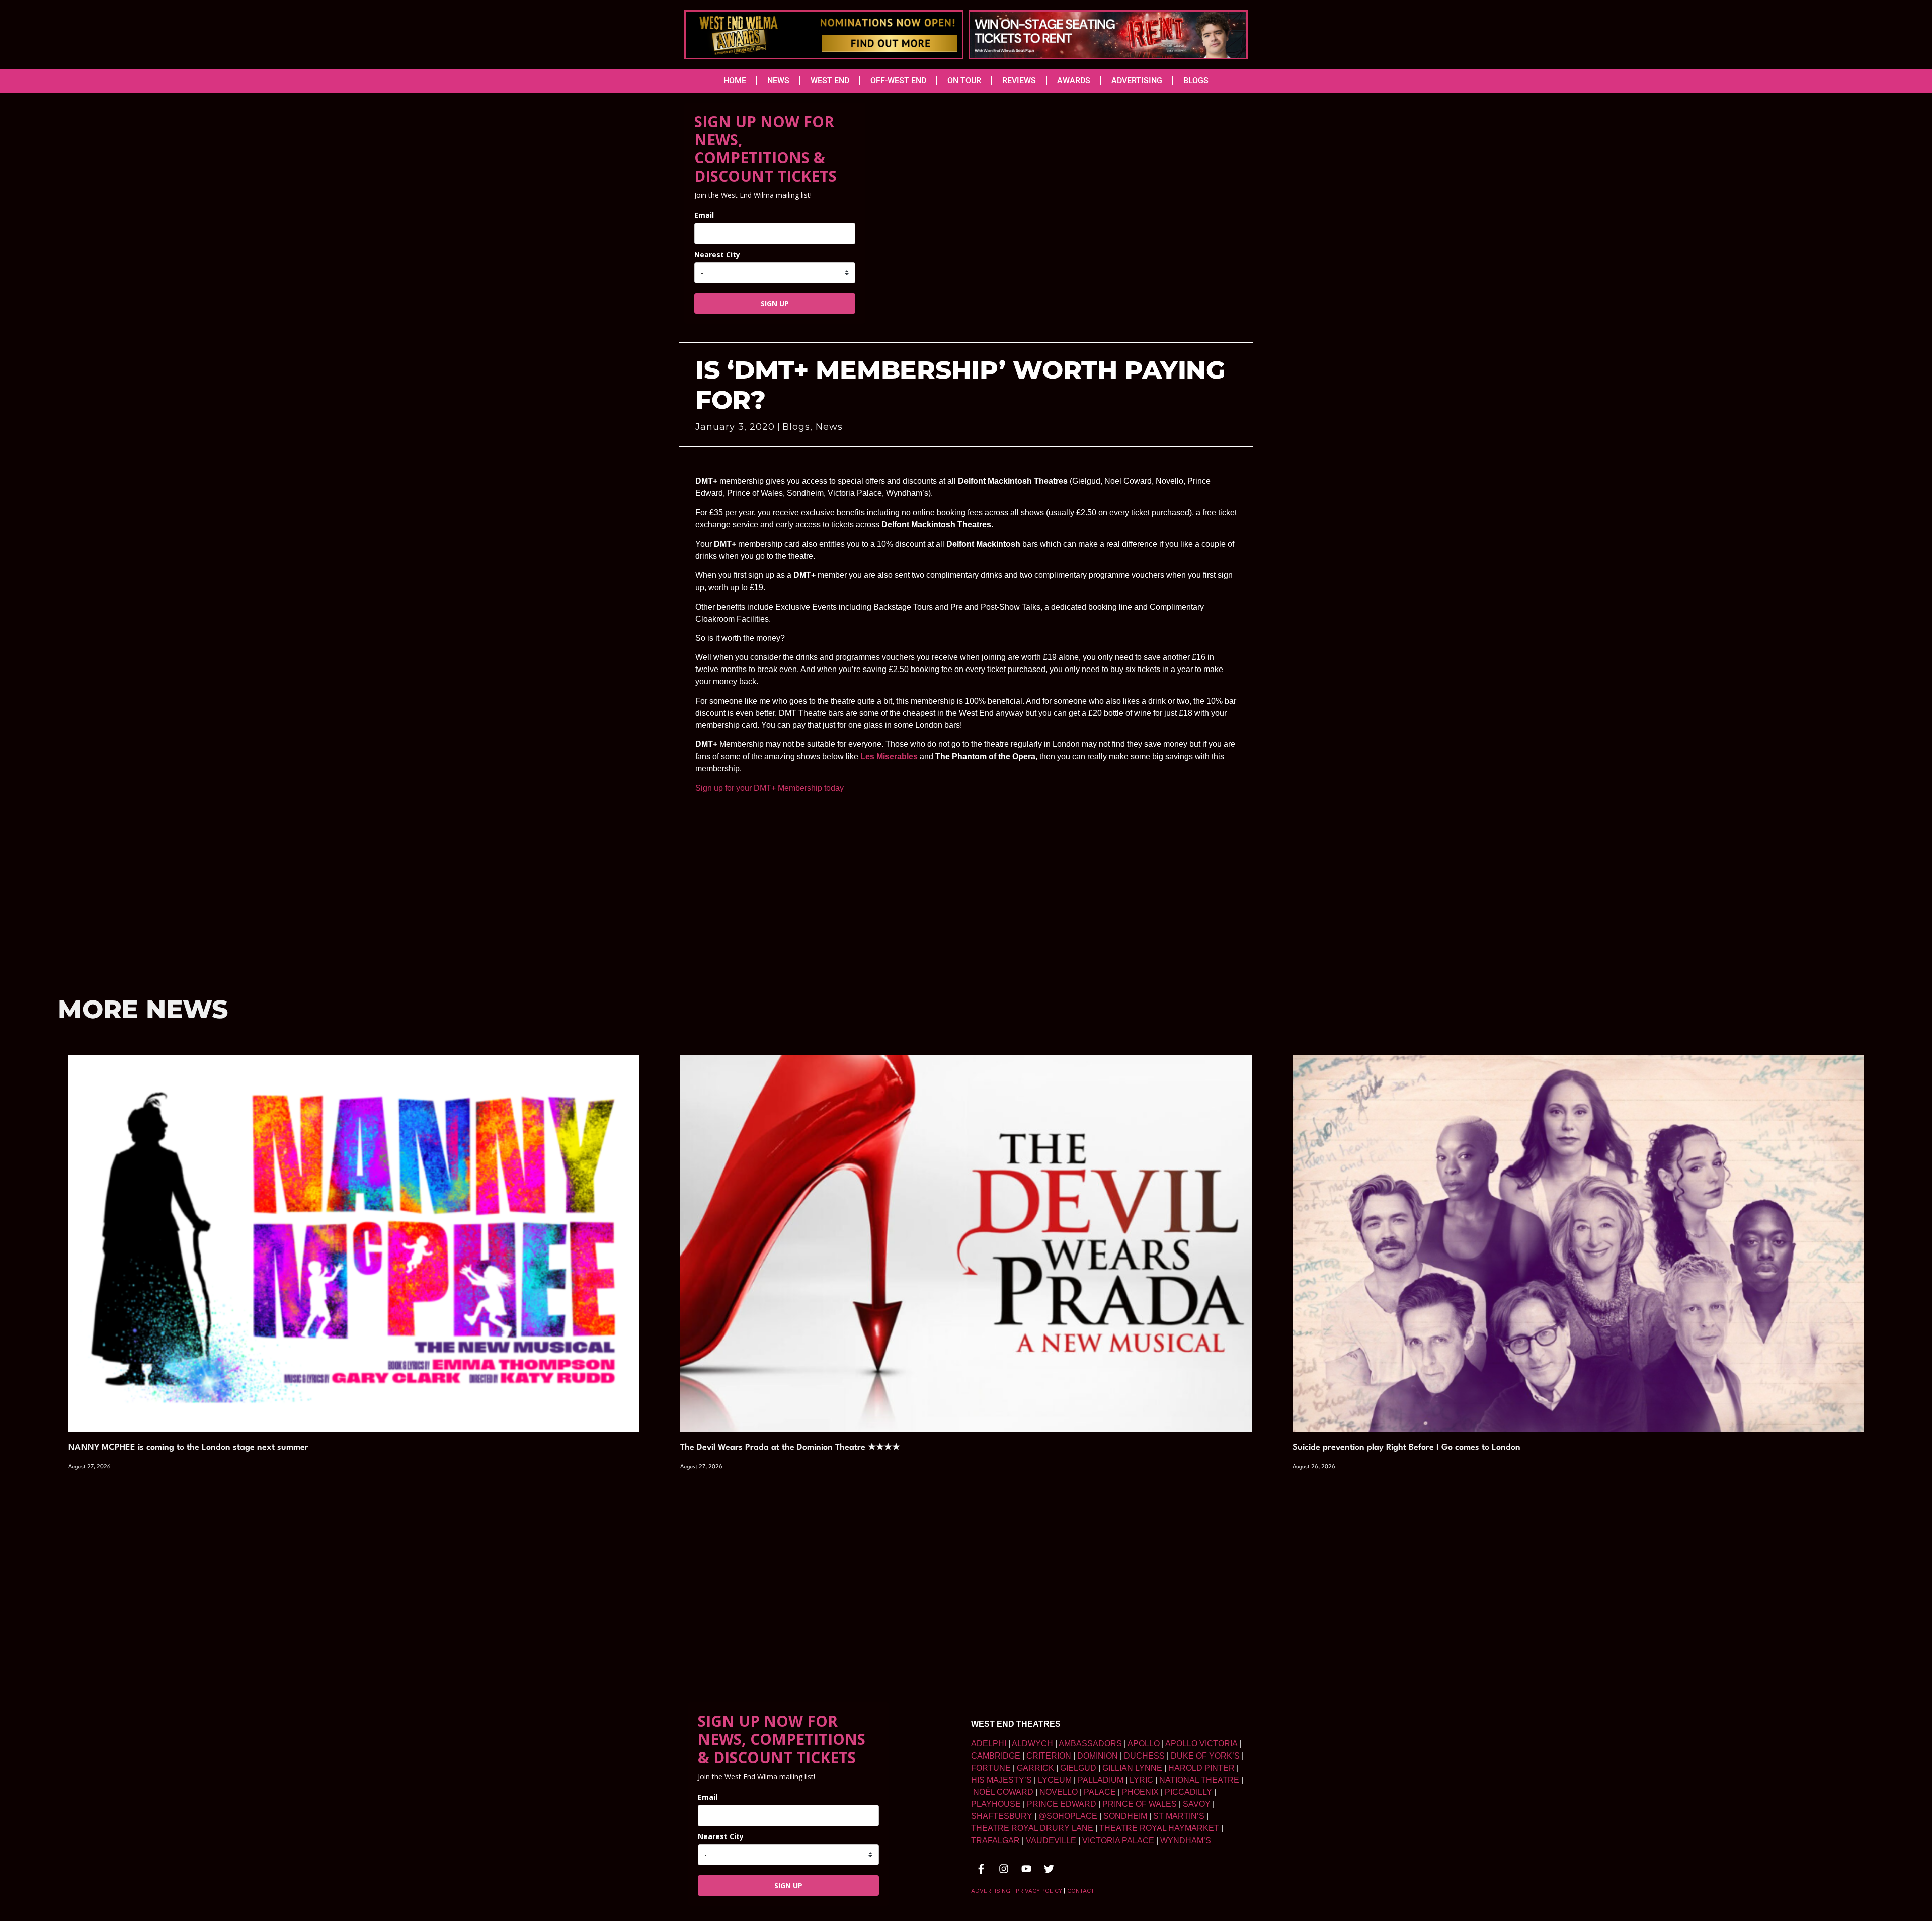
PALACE (1100, 1792)
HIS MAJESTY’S (1001, 1780)
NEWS (778, 81)
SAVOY (1197, 1804)
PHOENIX (1140, 1792)
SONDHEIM (1125, 1816)
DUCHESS (1144, 1756)
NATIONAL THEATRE (1199, 1780)
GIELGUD (1078, 1768)
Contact (1081, 1891)
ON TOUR (964, 81)
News (829, 427)
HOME (735, 81)
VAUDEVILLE (1051, 1840)
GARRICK (1035, 1768)
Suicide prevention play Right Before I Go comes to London (1406, 1447)
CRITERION (1049, 1756)
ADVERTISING (1137, 81)
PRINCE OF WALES (1140, 1804)
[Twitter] (1049, 1869)
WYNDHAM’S (1186, 1840)
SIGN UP (775, 304)
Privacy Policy (1039, 1891)
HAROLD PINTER (1201, 1768)
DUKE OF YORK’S (1205, 1756)
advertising (991, 1891)
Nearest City (717, 254)
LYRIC (1141, 1780)
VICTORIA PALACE (1118, 1840)
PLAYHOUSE (996, 1804)
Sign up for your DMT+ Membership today (770, 788)
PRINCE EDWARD (1062, 1804)
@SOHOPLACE (1068, 1816)
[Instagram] (1004, 1869)
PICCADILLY (1188, 1792)
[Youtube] (1026, 1869)
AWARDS (1074, 81)
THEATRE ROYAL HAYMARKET (1159, 1828)
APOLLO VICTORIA (1201, 1744)
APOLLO (1144, 1744)
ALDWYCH (1032, 1744)
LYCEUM (1055, 1780)
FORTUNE (991, 1768)
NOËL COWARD (1003, 1792)
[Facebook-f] (981, 1869)
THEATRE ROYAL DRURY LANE (1032, 1828)
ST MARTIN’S (1179, 1816)
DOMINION (1098, 1756)
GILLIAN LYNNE (1132, 1768)
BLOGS (1196, 81)
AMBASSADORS (1090, 1744)
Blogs (796, 427)
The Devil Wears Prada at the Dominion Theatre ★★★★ (790, 1447)
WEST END (830, 81)
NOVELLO (1059, 1792)
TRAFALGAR (995, 1840)
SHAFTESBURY (1002, 1816)
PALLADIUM (1101, 1780)
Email (704, 215)
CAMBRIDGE (996, 1756)
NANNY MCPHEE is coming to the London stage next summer (188, 1447)
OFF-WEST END (898, 81)
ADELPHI (989, 1744)
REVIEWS (1019, 81)
